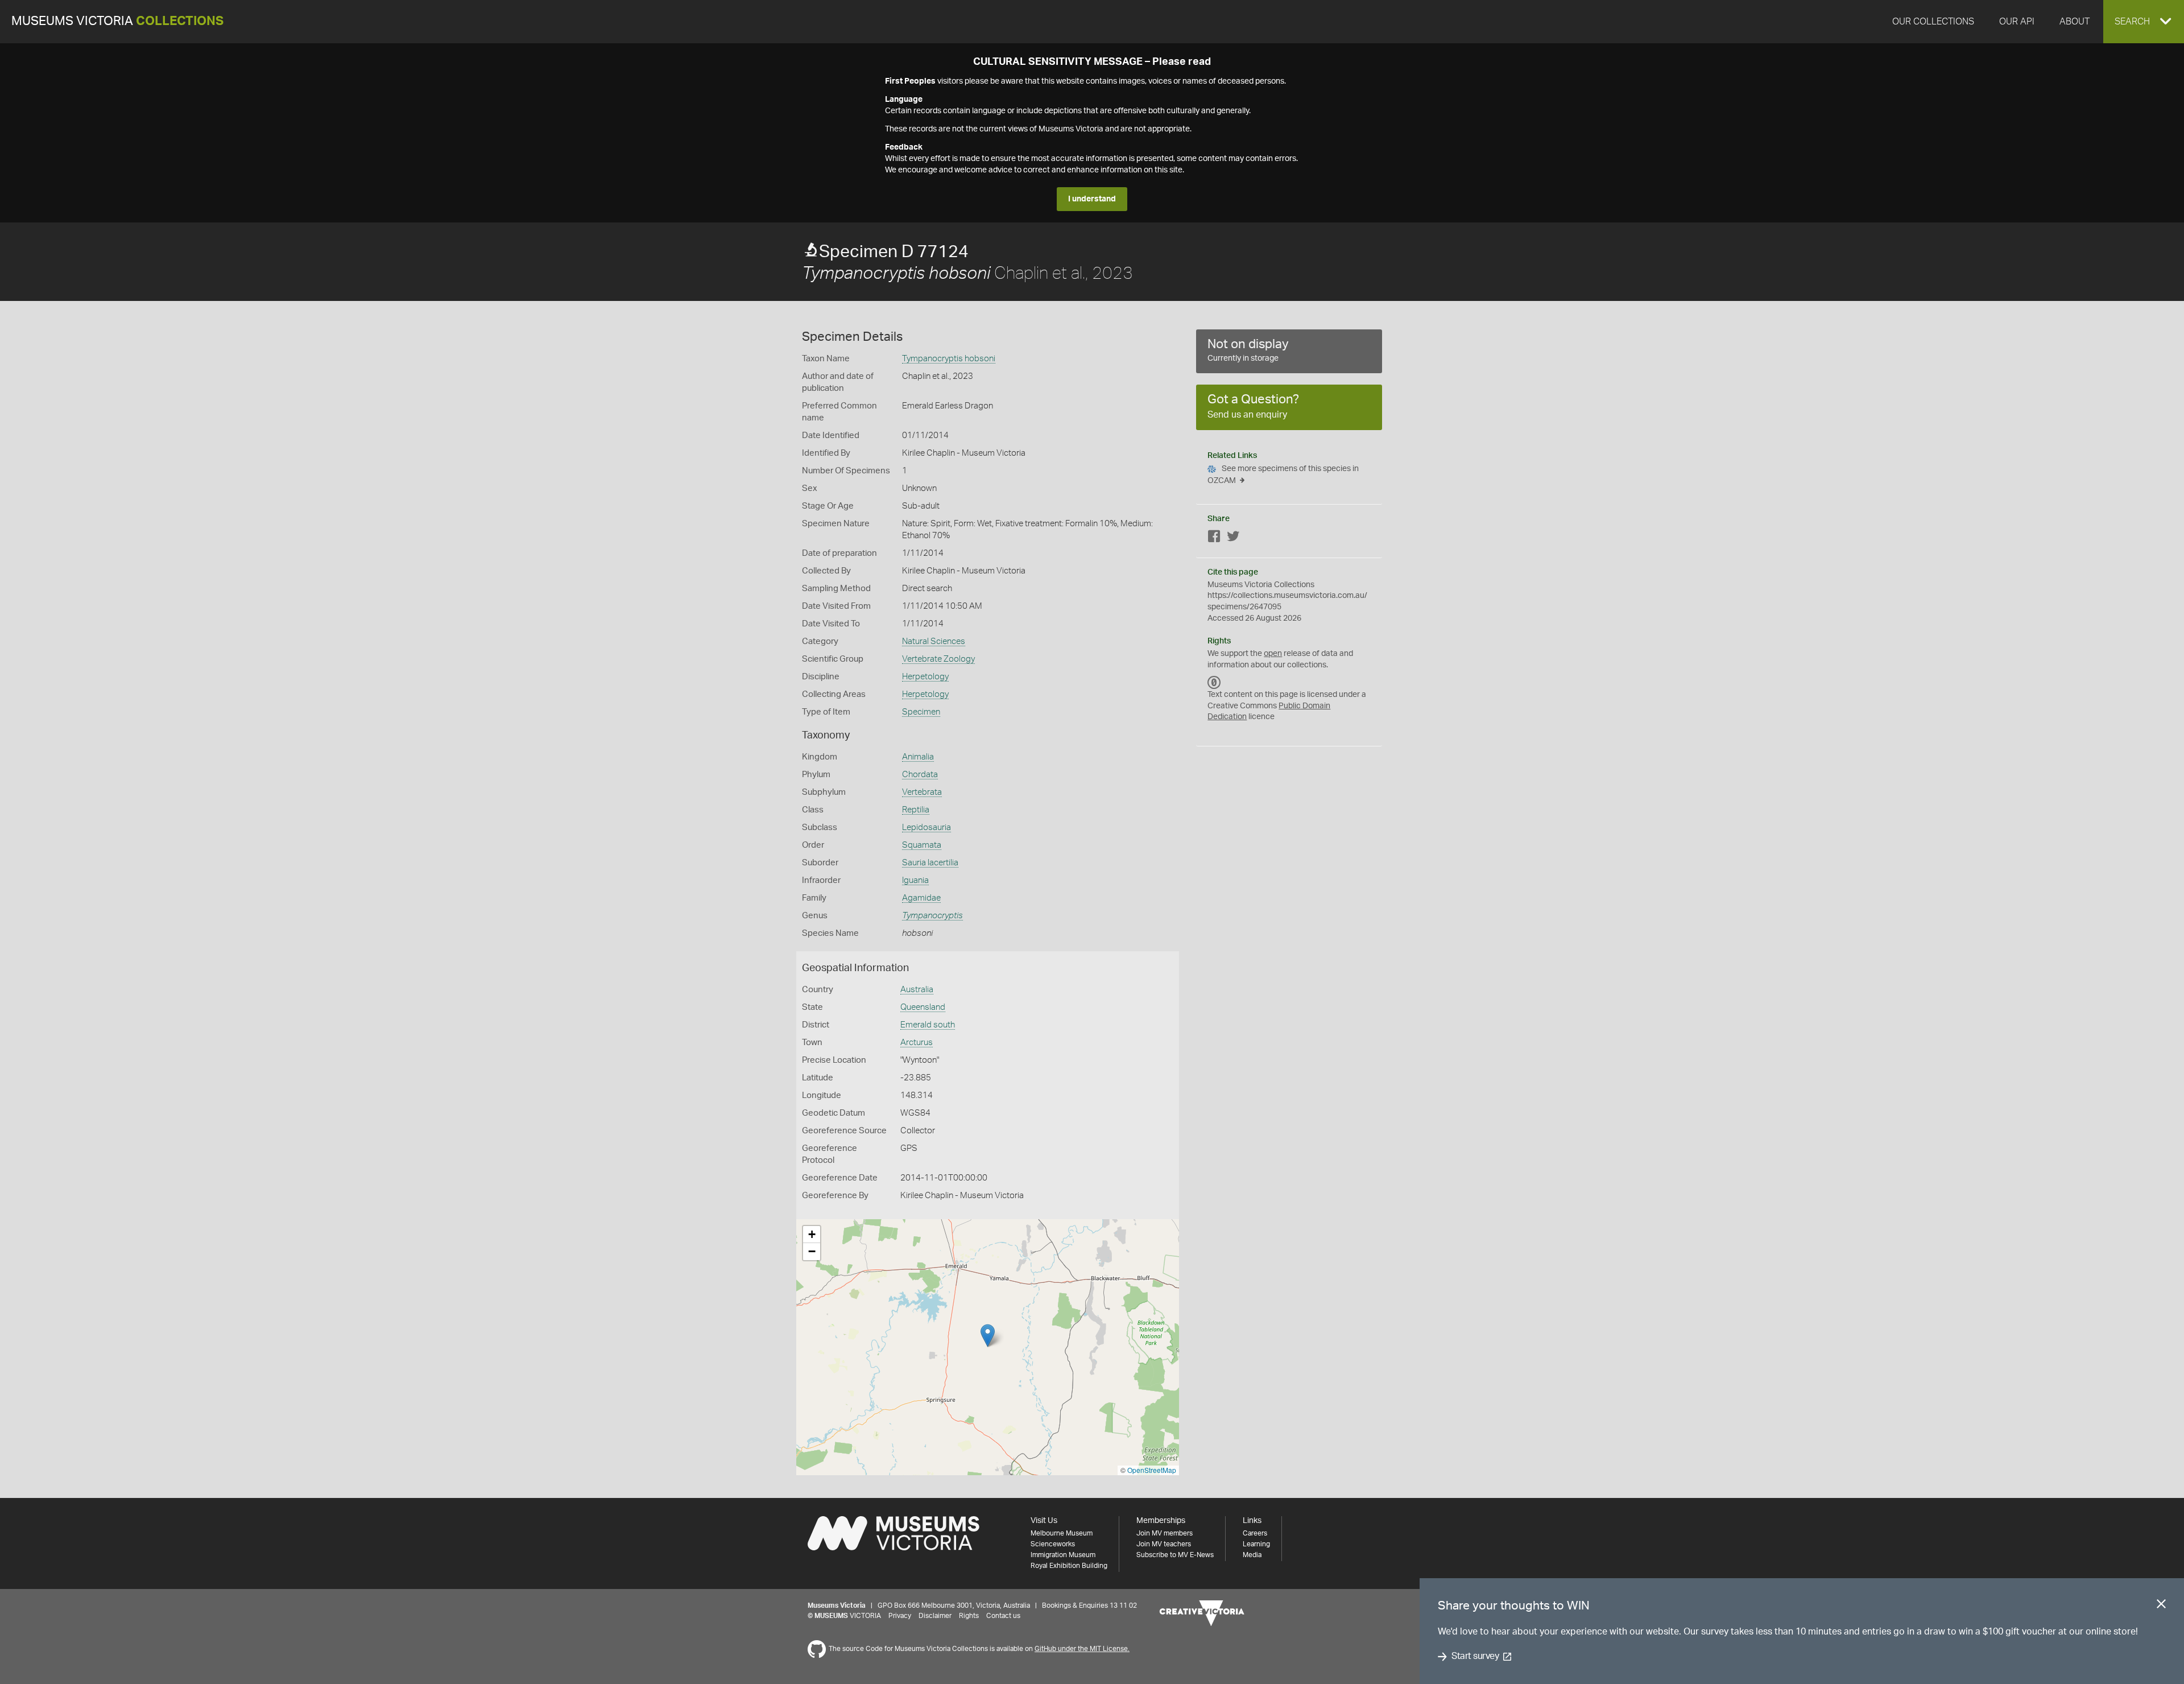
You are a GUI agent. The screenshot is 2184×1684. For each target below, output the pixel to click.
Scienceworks (1053, 1544)
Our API (2017, 22)
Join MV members (1165, 1533)
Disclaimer (935, 1616)
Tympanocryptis (932, 916)
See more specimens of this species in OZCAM (1283, 475)
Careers (1255, 1533)
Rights (969, 1616)
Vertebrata (922, 792)
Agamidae (921, 898)
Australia (917, 990)
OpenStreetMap (1152, 1470)
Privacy (900, 1616)
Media (1252, 1555)
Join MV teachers (1164, 1544)
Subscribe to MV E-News (1175, 1555)
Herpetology (925, 677)
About (2075, 22)
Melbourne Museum (1062, 1533)
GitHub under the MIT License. (1082, 1649)
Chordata (920, 775)
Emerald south (928, 1025)
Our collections (1933, 22)
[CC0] (1214, 682)
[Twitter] (1233, 538)
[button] (2144, 22)
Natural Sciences (934, 641)
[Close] (2161, 1606)
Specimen (921, 712)
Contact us (1003, 1616)
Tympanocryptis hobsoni (949, 359)
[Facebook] (1214, 538)
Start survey (1475, 1657)
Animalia (918, 757)
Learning (1256, 1544)
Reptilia (916, 810)
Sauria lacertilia (930, 863)
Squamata (922, 845)
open (1273, 654)
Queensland (923, 1007)
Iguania (915, 880)
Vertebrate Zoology (938, 659)
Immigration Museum (1063, 1555)
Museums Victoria (117, 21)
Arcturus (917, 1043)
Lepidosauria (926, 827)
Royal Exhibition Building (1069, 1566)
